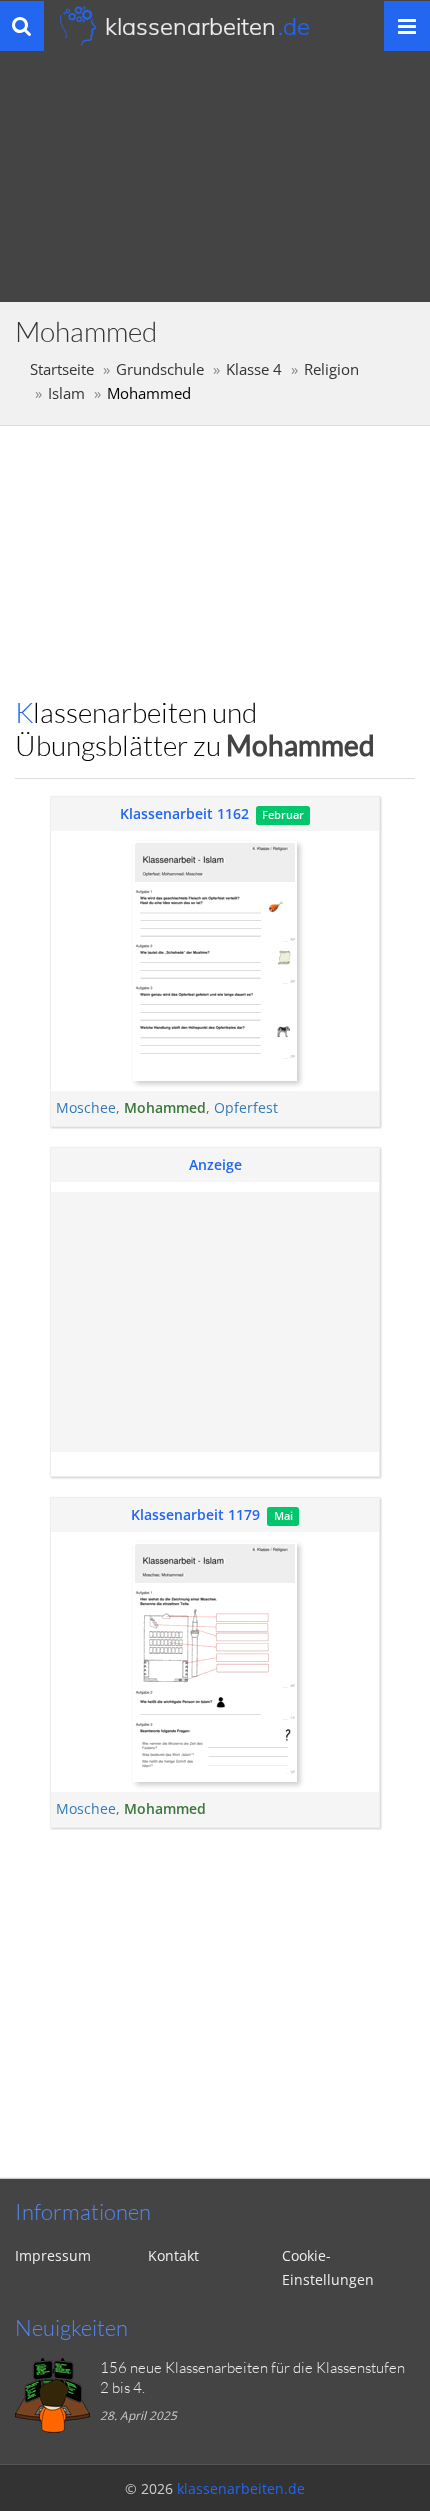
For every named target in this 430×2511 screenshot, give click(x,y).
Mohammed (165, 1107)
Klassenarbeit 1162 (184, 813)
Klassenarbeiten (207, 26)
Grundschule (160, 369)
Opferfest (246, 1107)
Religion (331, 369)
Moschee (86, 1107)
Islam (66, 393)
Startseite (62, 369)
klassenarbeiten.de (241, 2488)
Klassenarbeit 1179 (195, 1514)
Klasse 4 (254, 369)
